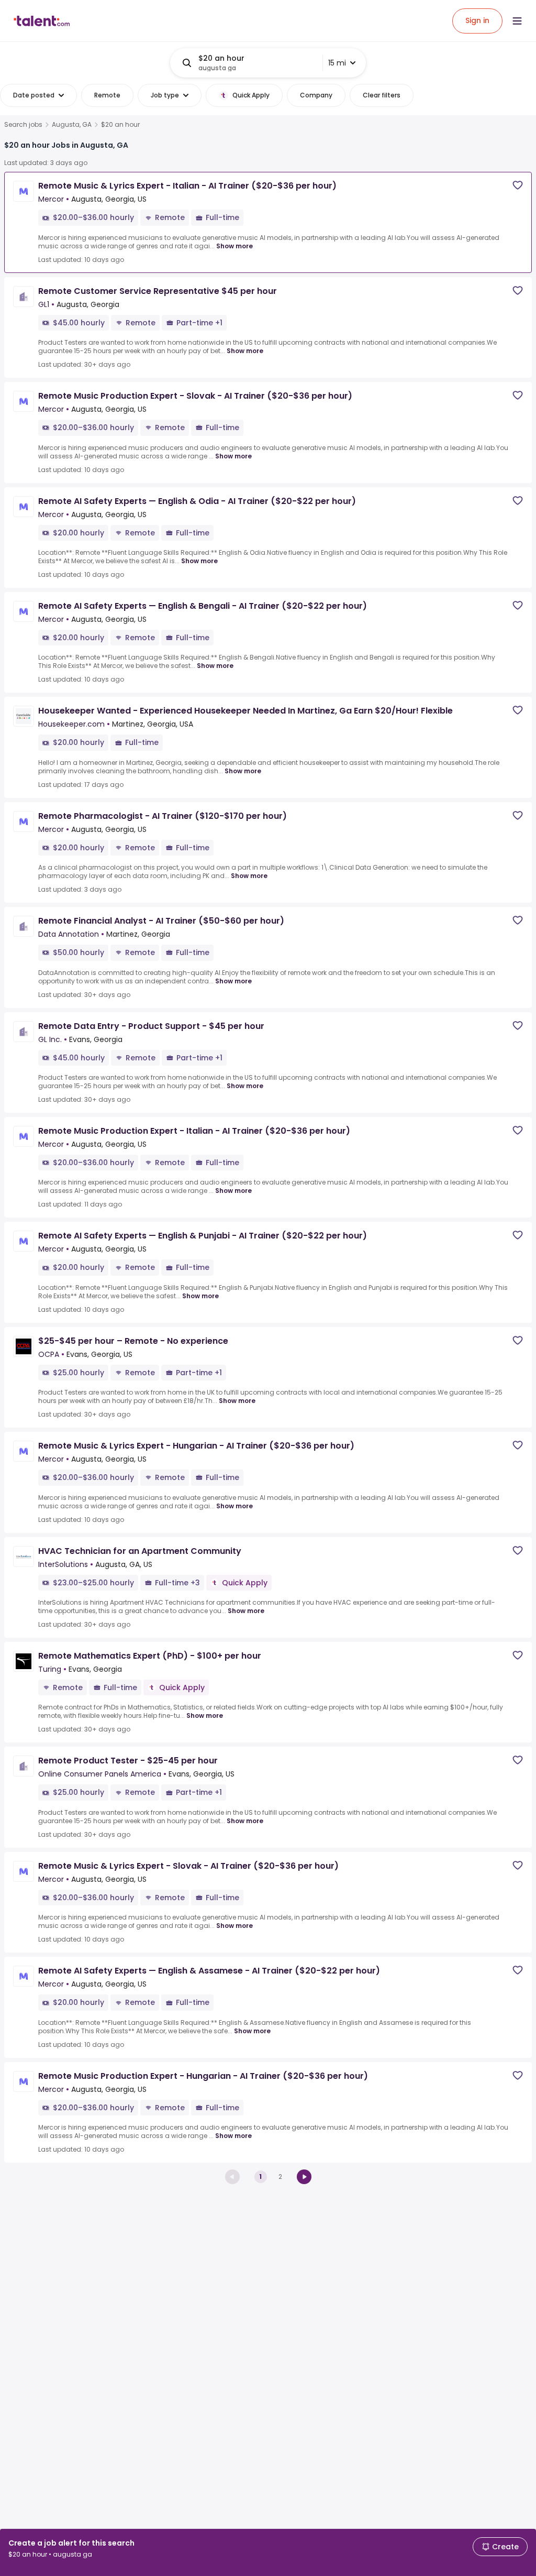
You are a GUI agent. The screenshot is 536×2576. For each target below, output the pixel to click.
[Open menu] (517, 21)
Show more (234, 246)
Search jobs (23, 125)
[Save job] (518, 185)
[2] (304, 2177)
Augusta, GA (72, 125)
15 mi (337, 63)
